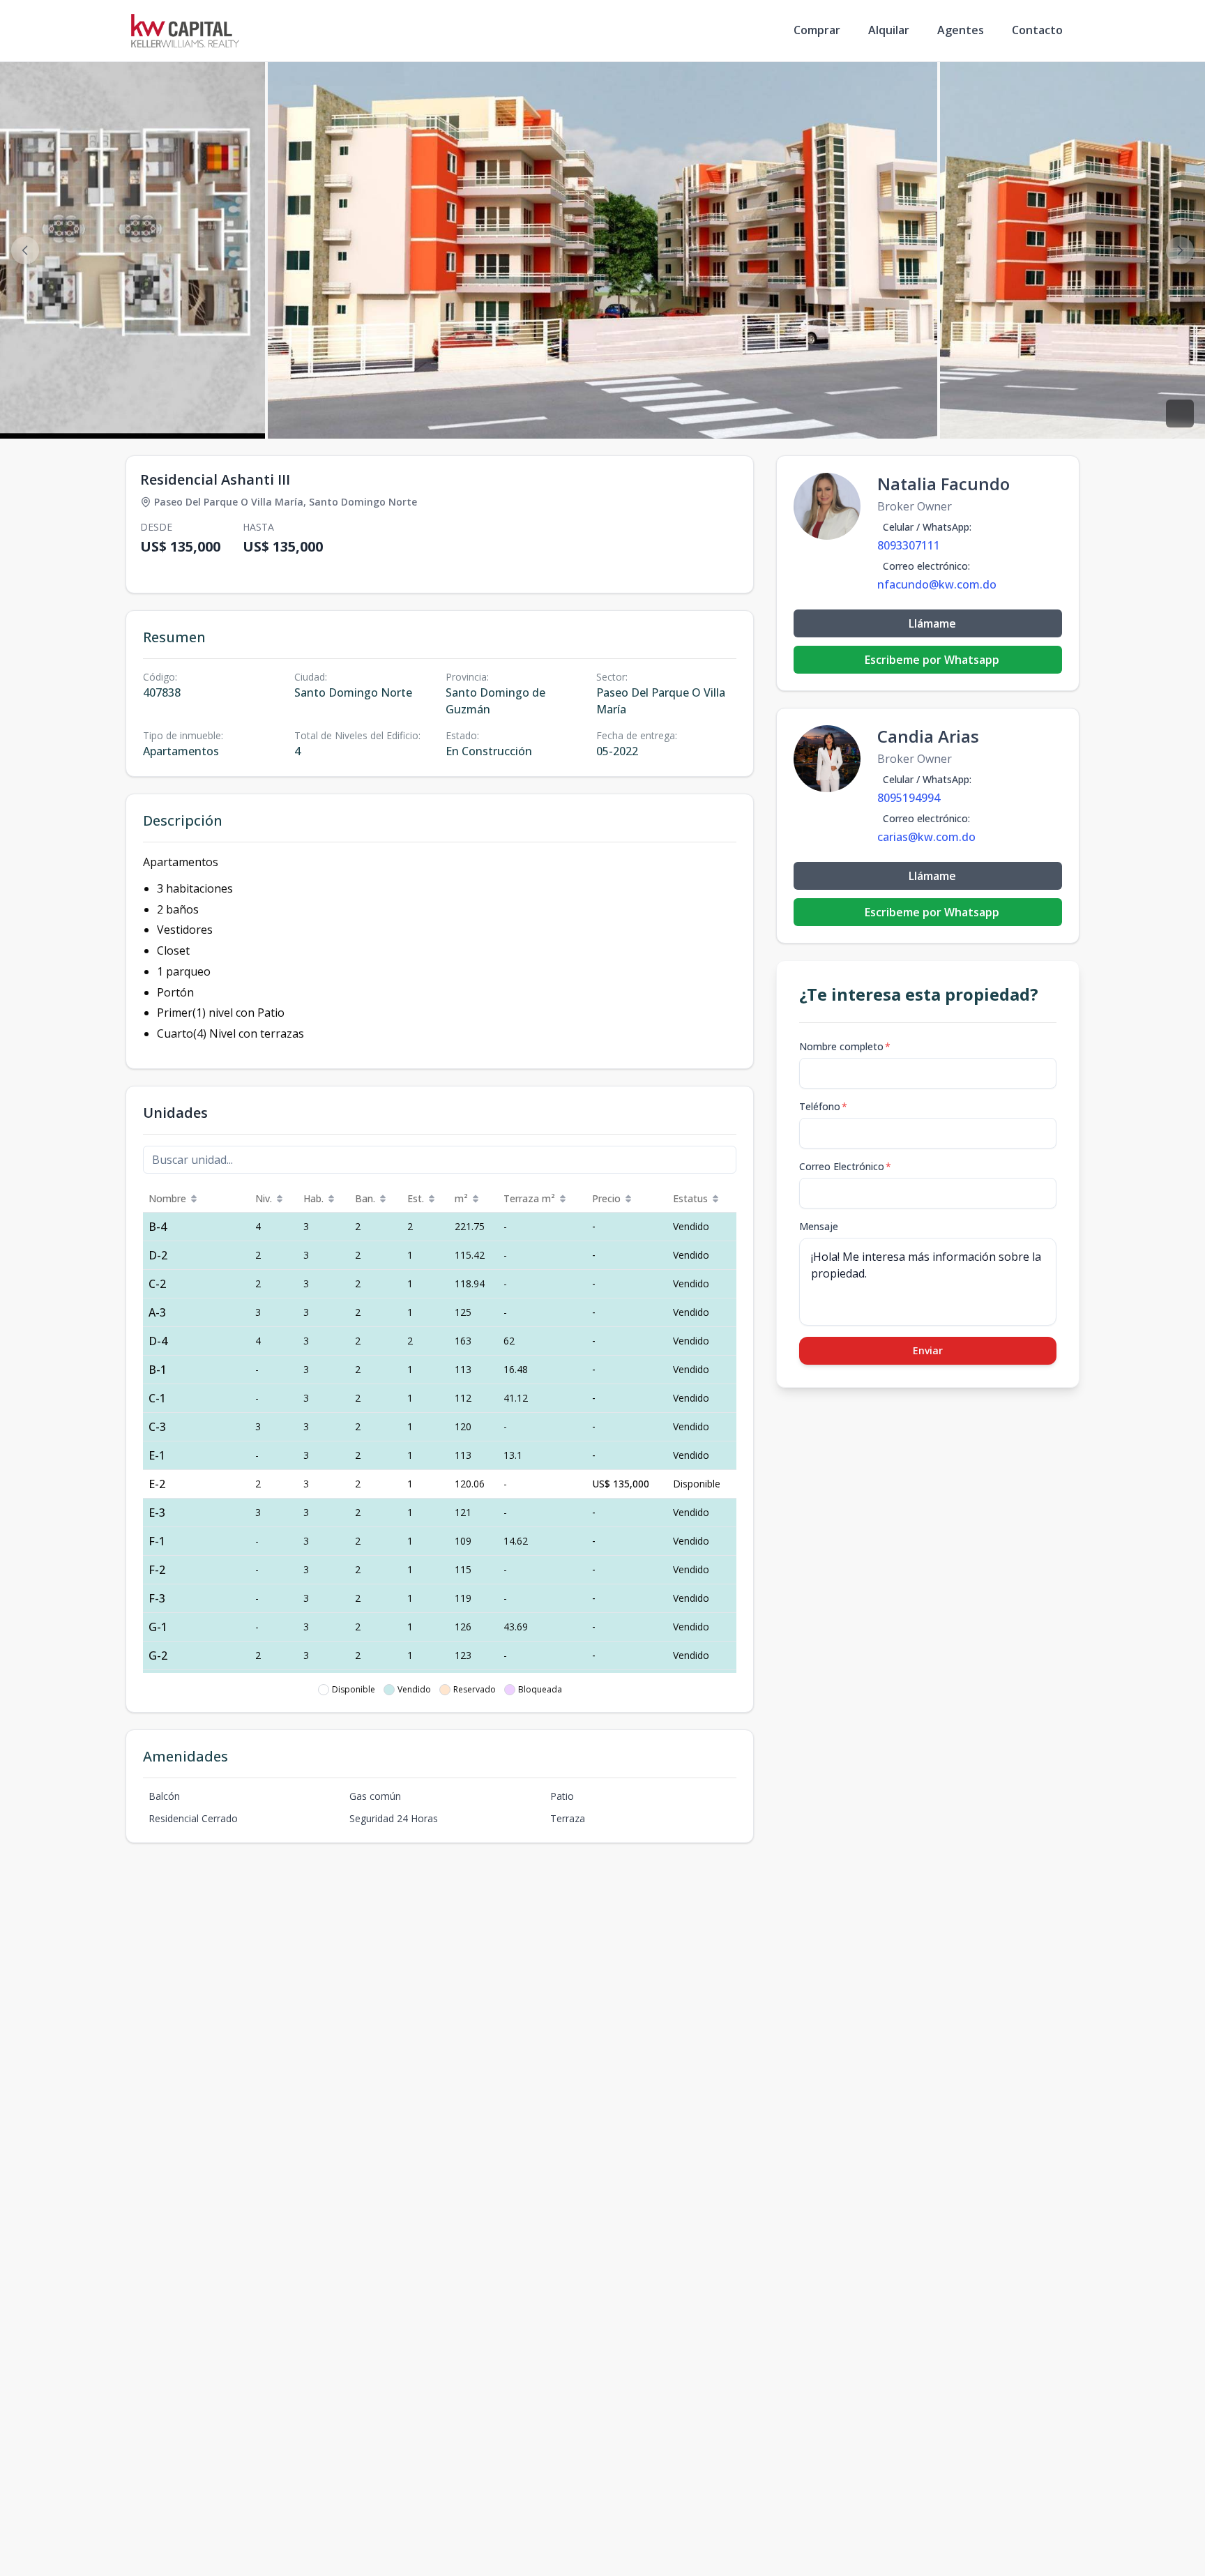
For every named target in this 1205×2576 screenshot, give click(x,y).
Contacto (1037, 30)
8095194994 (909, 798)
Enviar (928, 1350)
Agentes (961, 30)
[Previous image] (25, 250)
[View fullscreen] (1180, 414)
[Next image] (1180, 250)
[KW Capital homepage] (185, 31)
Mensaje (819, 1226)
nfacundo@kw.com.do (937, 584)
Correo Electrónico (845, 1166)
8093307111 (909, 545)
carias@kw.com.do (926, 837)
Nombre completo (845, 1046)
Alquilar (889, 30)
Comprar (817, 30)
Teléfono (823, 1106)
